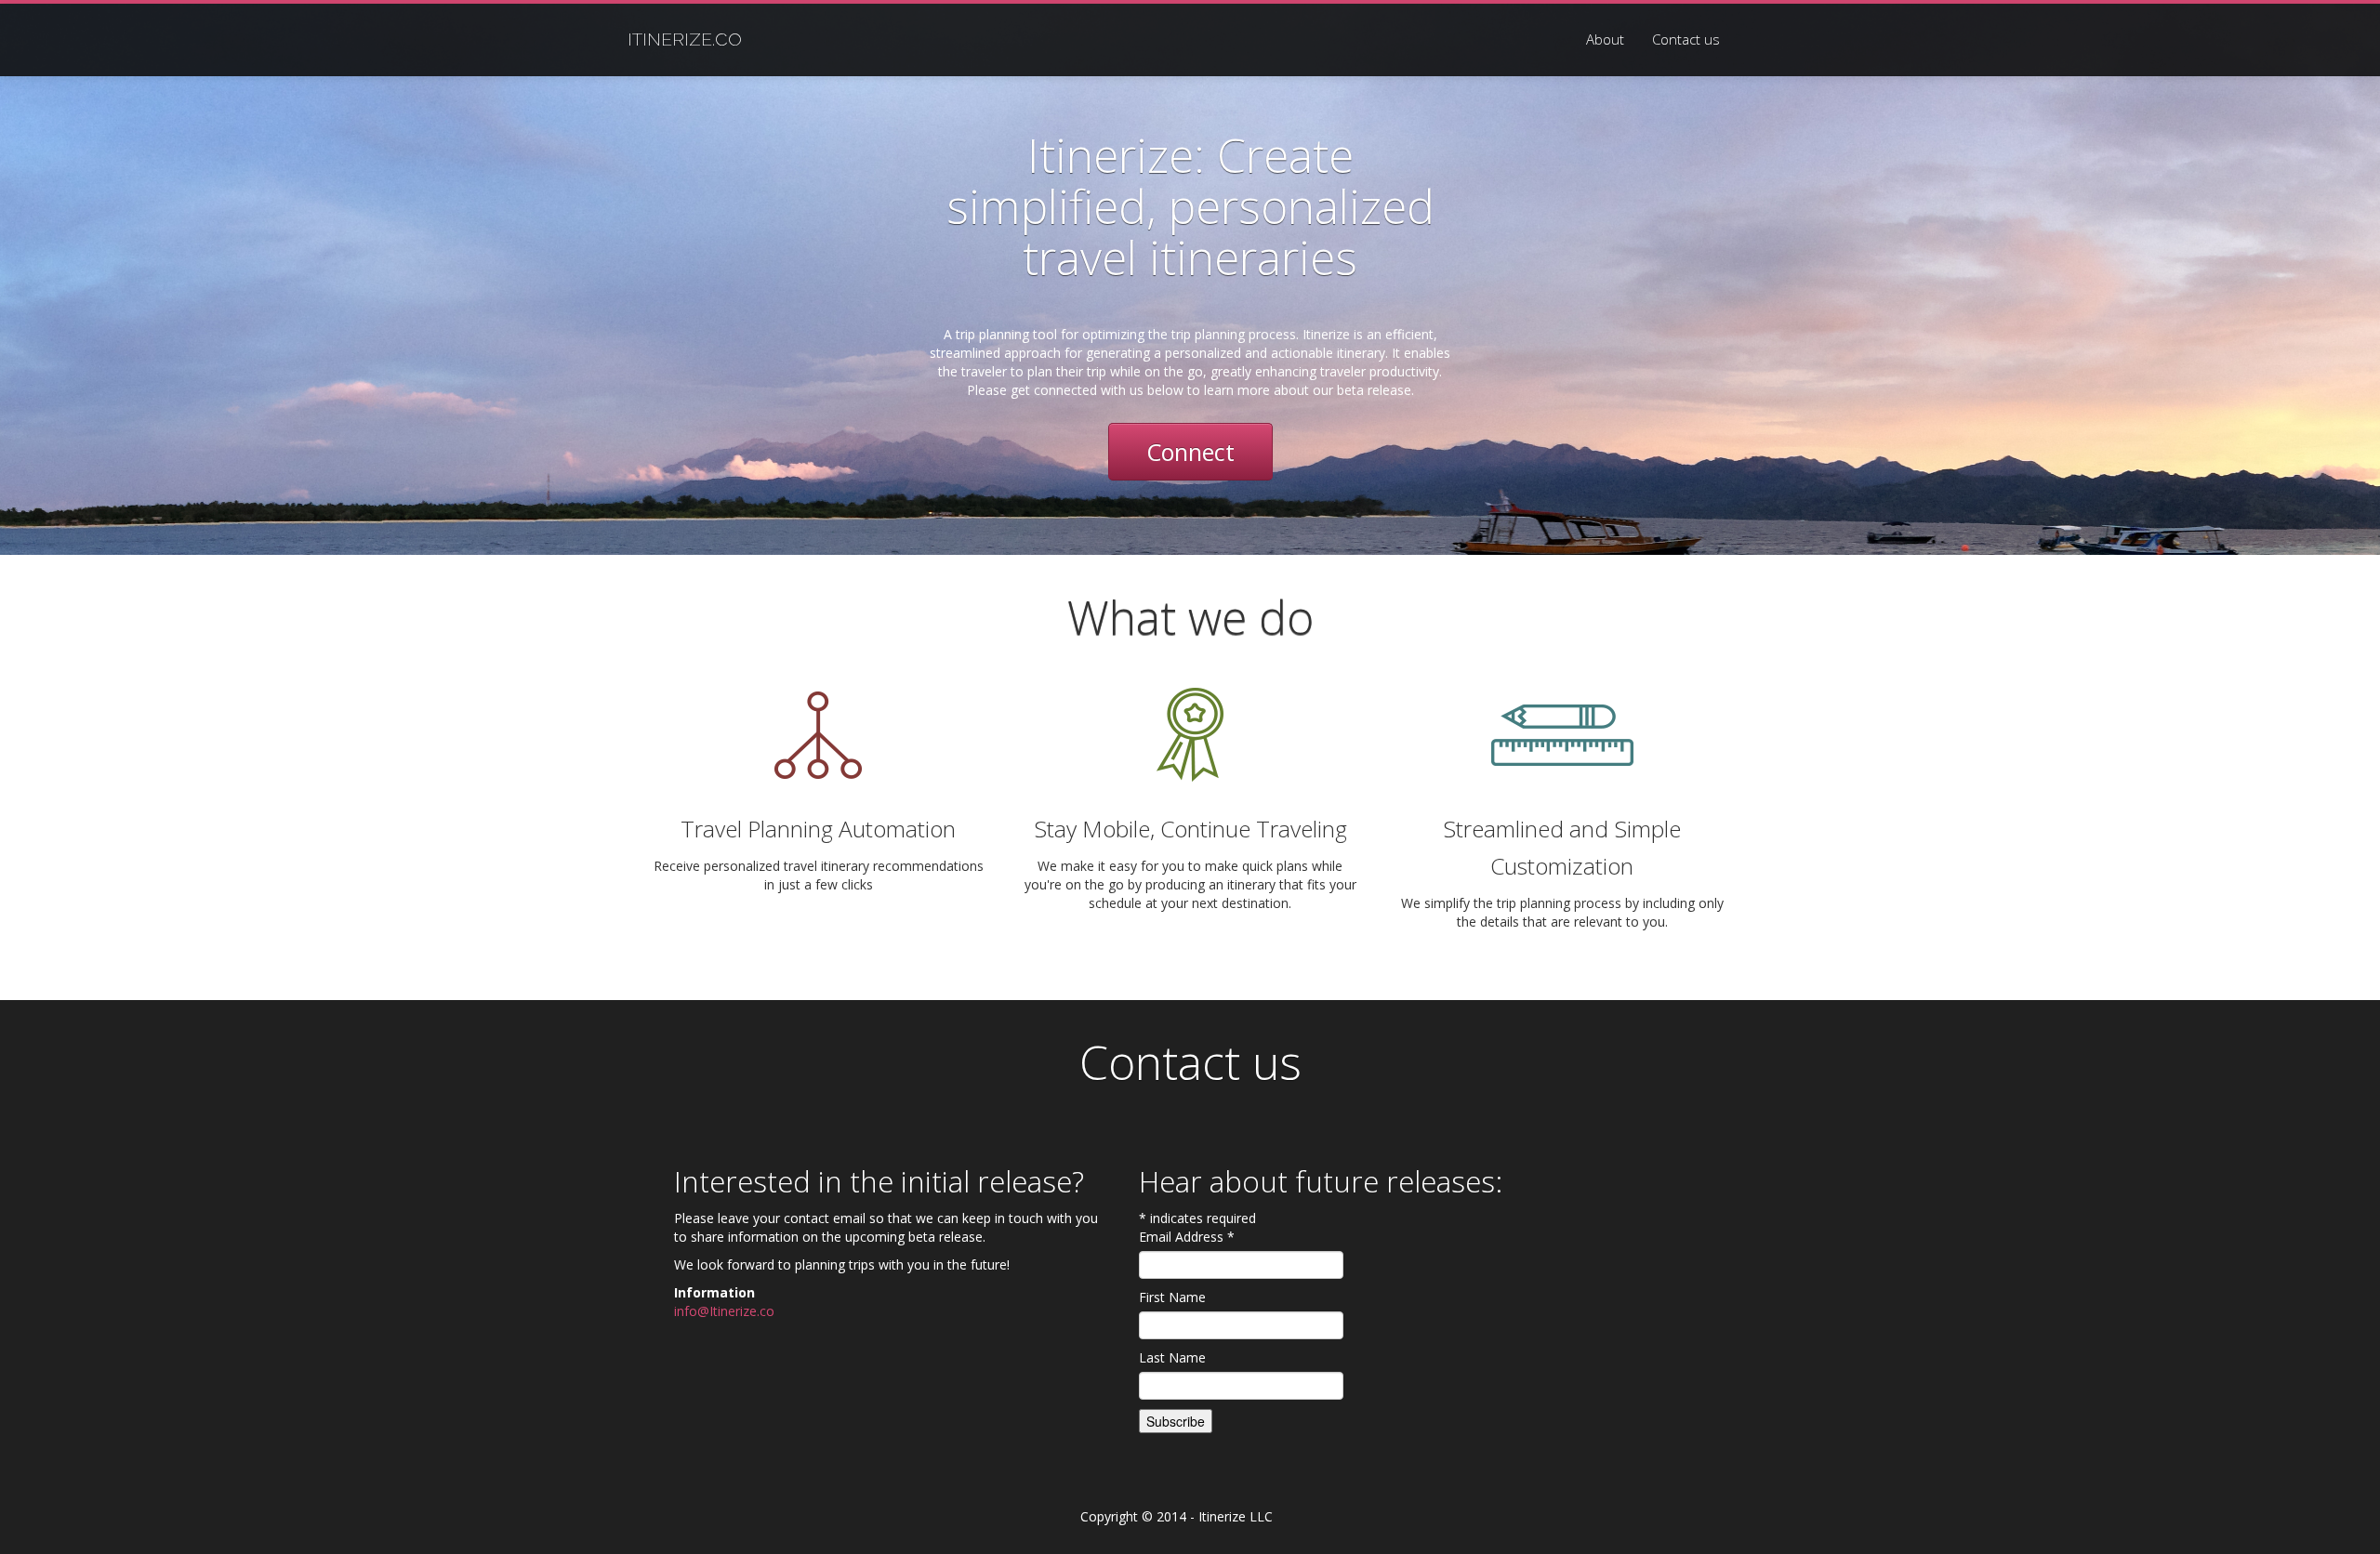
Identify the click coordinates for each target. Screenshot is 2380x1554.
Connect (1190, 452)
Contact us (1686, 39)
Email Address (1187, 1237)
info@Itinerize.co (724, 1311)
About (1605, 39)
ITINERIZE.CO (685, 39)
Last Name (1172, 1357)
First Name (1172, 1297)
